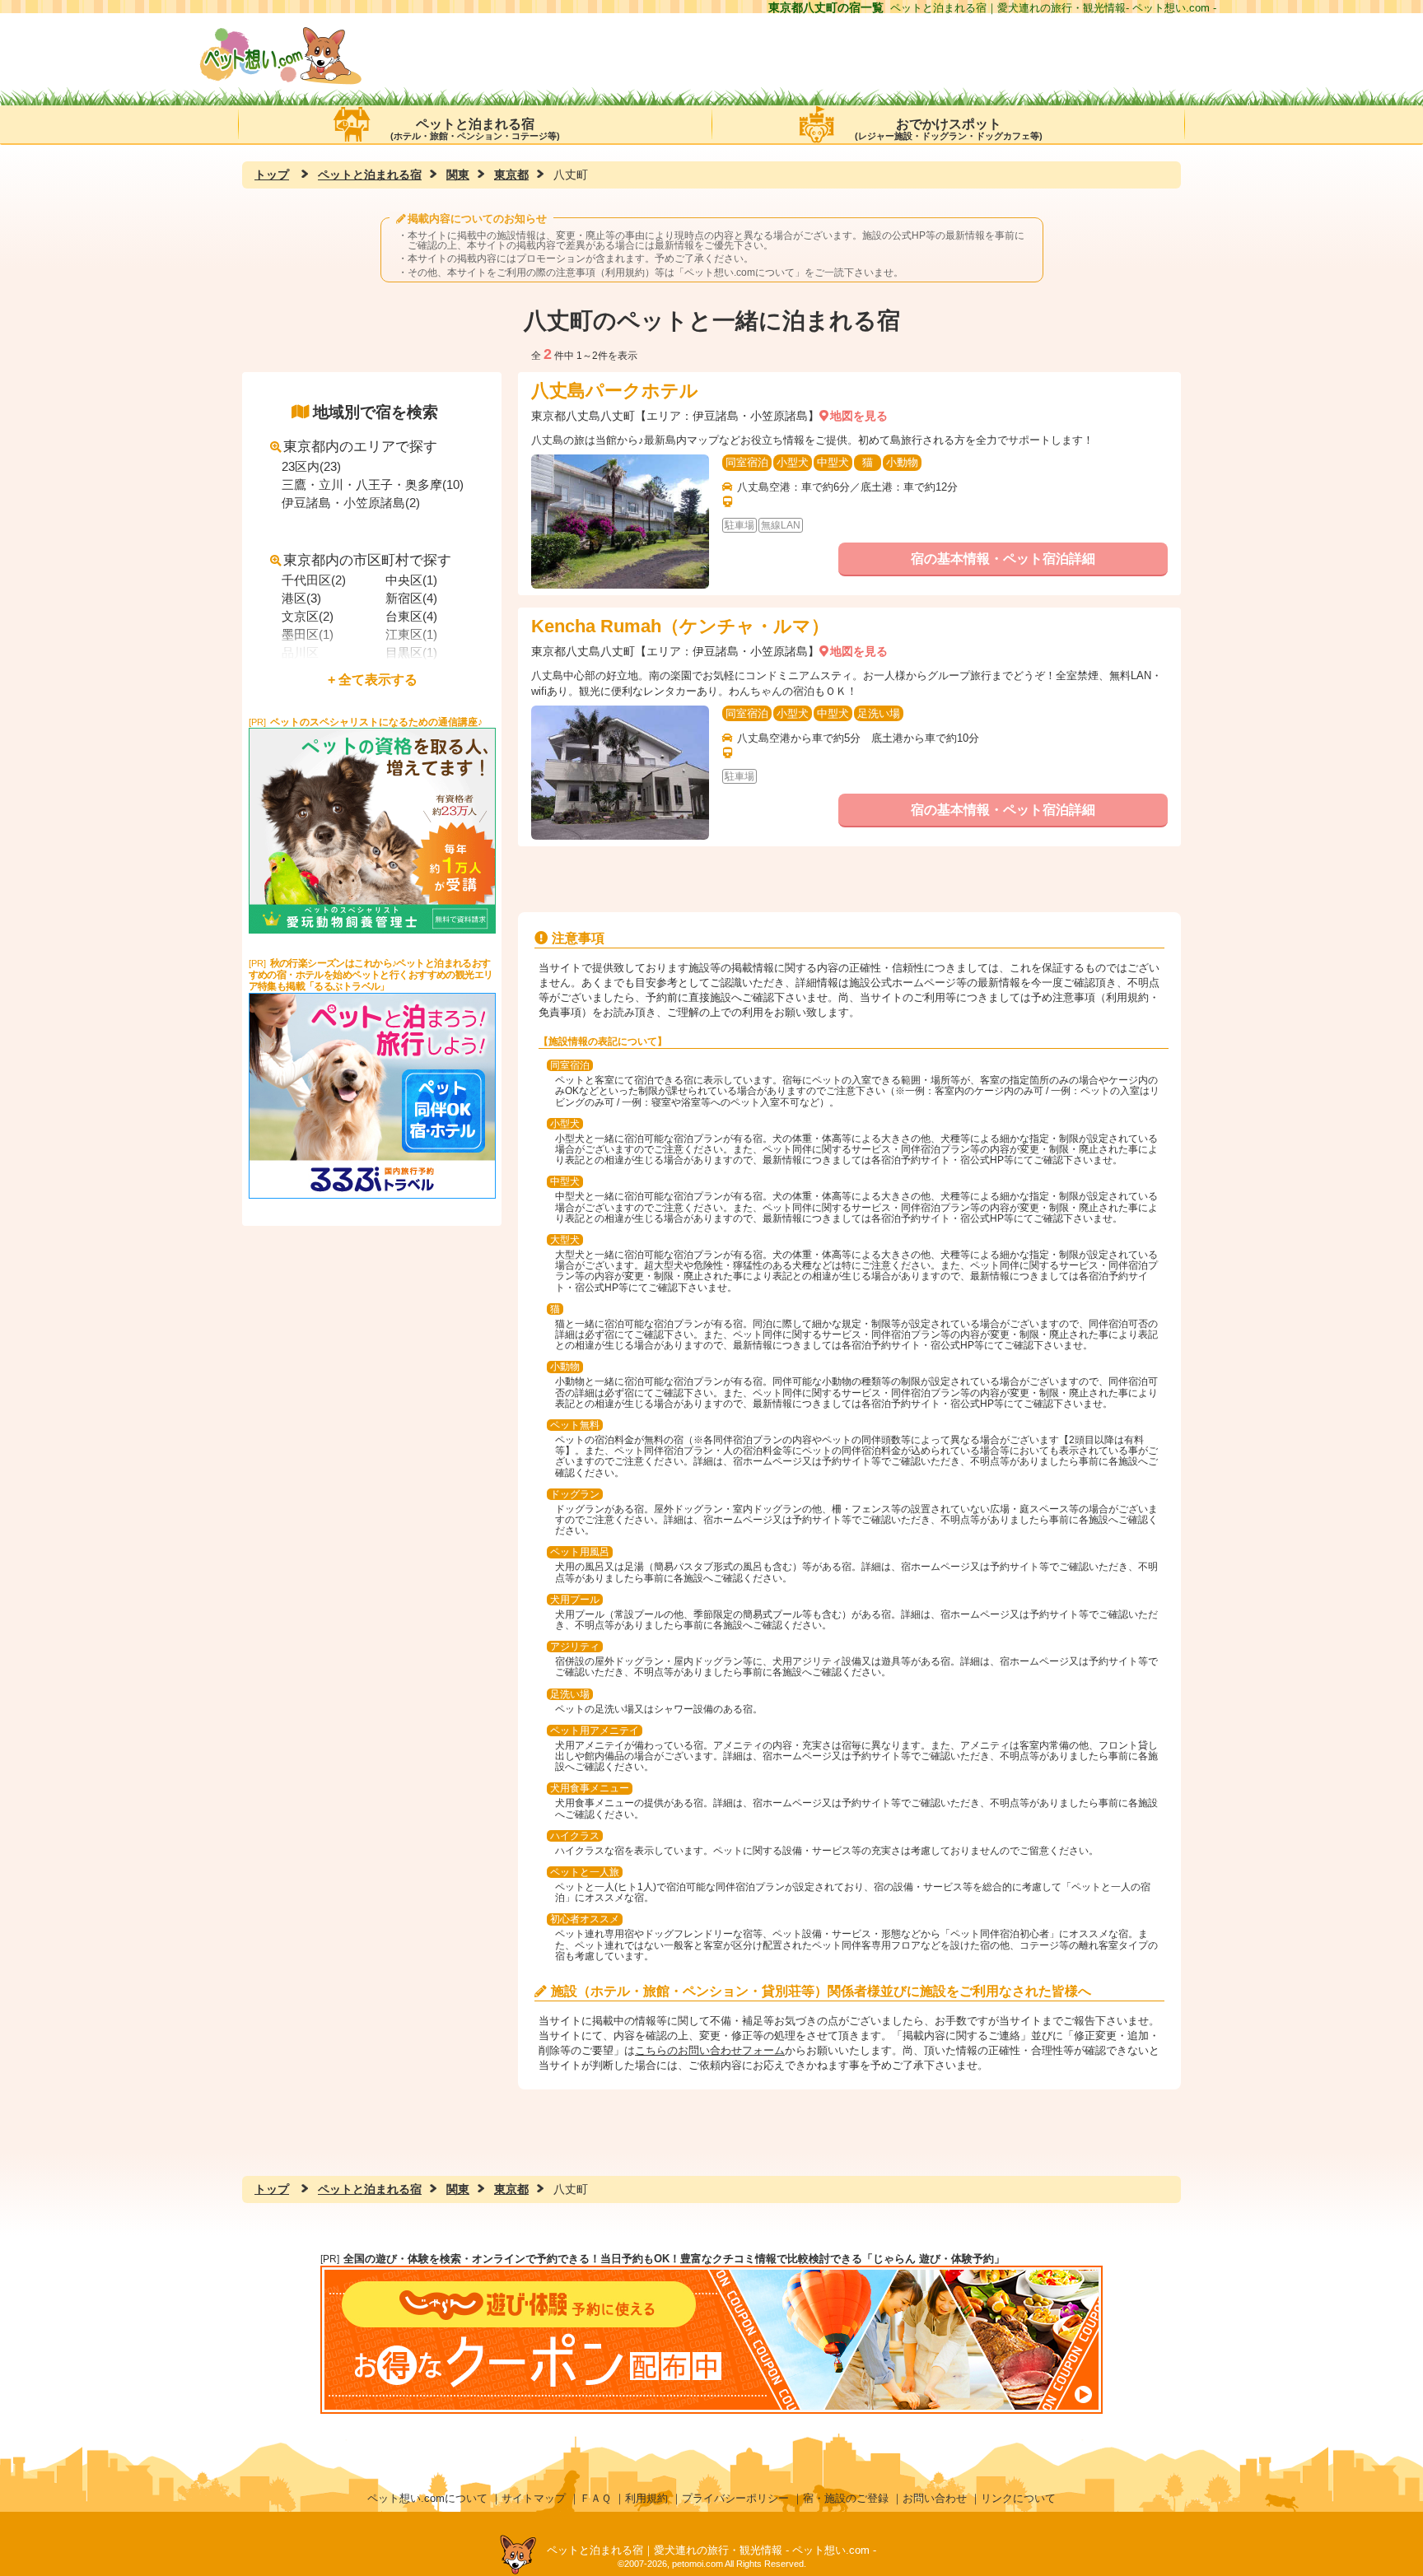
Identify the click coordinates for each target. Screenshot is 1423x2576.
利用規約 (646, 2498)
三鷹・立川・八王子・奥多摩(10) (373, 484)
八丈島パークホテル (615, 391)
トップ (272, 175)
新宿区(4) (411, 598)
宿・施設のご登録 (846, 2498)
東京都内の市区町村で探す (367, 560)
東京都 (511, 175)
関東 (458, 175)
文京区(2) (308, 616)
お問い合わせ (935, 2498)
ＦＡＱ (595, 2498)
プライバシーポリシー (735, 2498)
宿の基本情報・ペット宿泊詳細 (1003, 559)
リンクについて (1018, 2498)
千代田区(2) (314, 580)
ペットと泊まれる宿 (475, 129)
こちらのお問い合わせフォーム (710, 2050)
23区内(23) (311, 466)
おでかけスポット (949, 129)
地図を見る (859, 416)
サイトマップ (534, 2498)
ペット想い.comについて (739, 273)
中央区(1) (411, 580)
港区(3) (301, 598)
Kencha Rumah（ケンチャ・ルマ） (680, 626)
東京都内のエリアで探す (360, 447)
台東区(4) (411, 616)
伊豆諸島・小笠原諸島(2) (351, 503)
